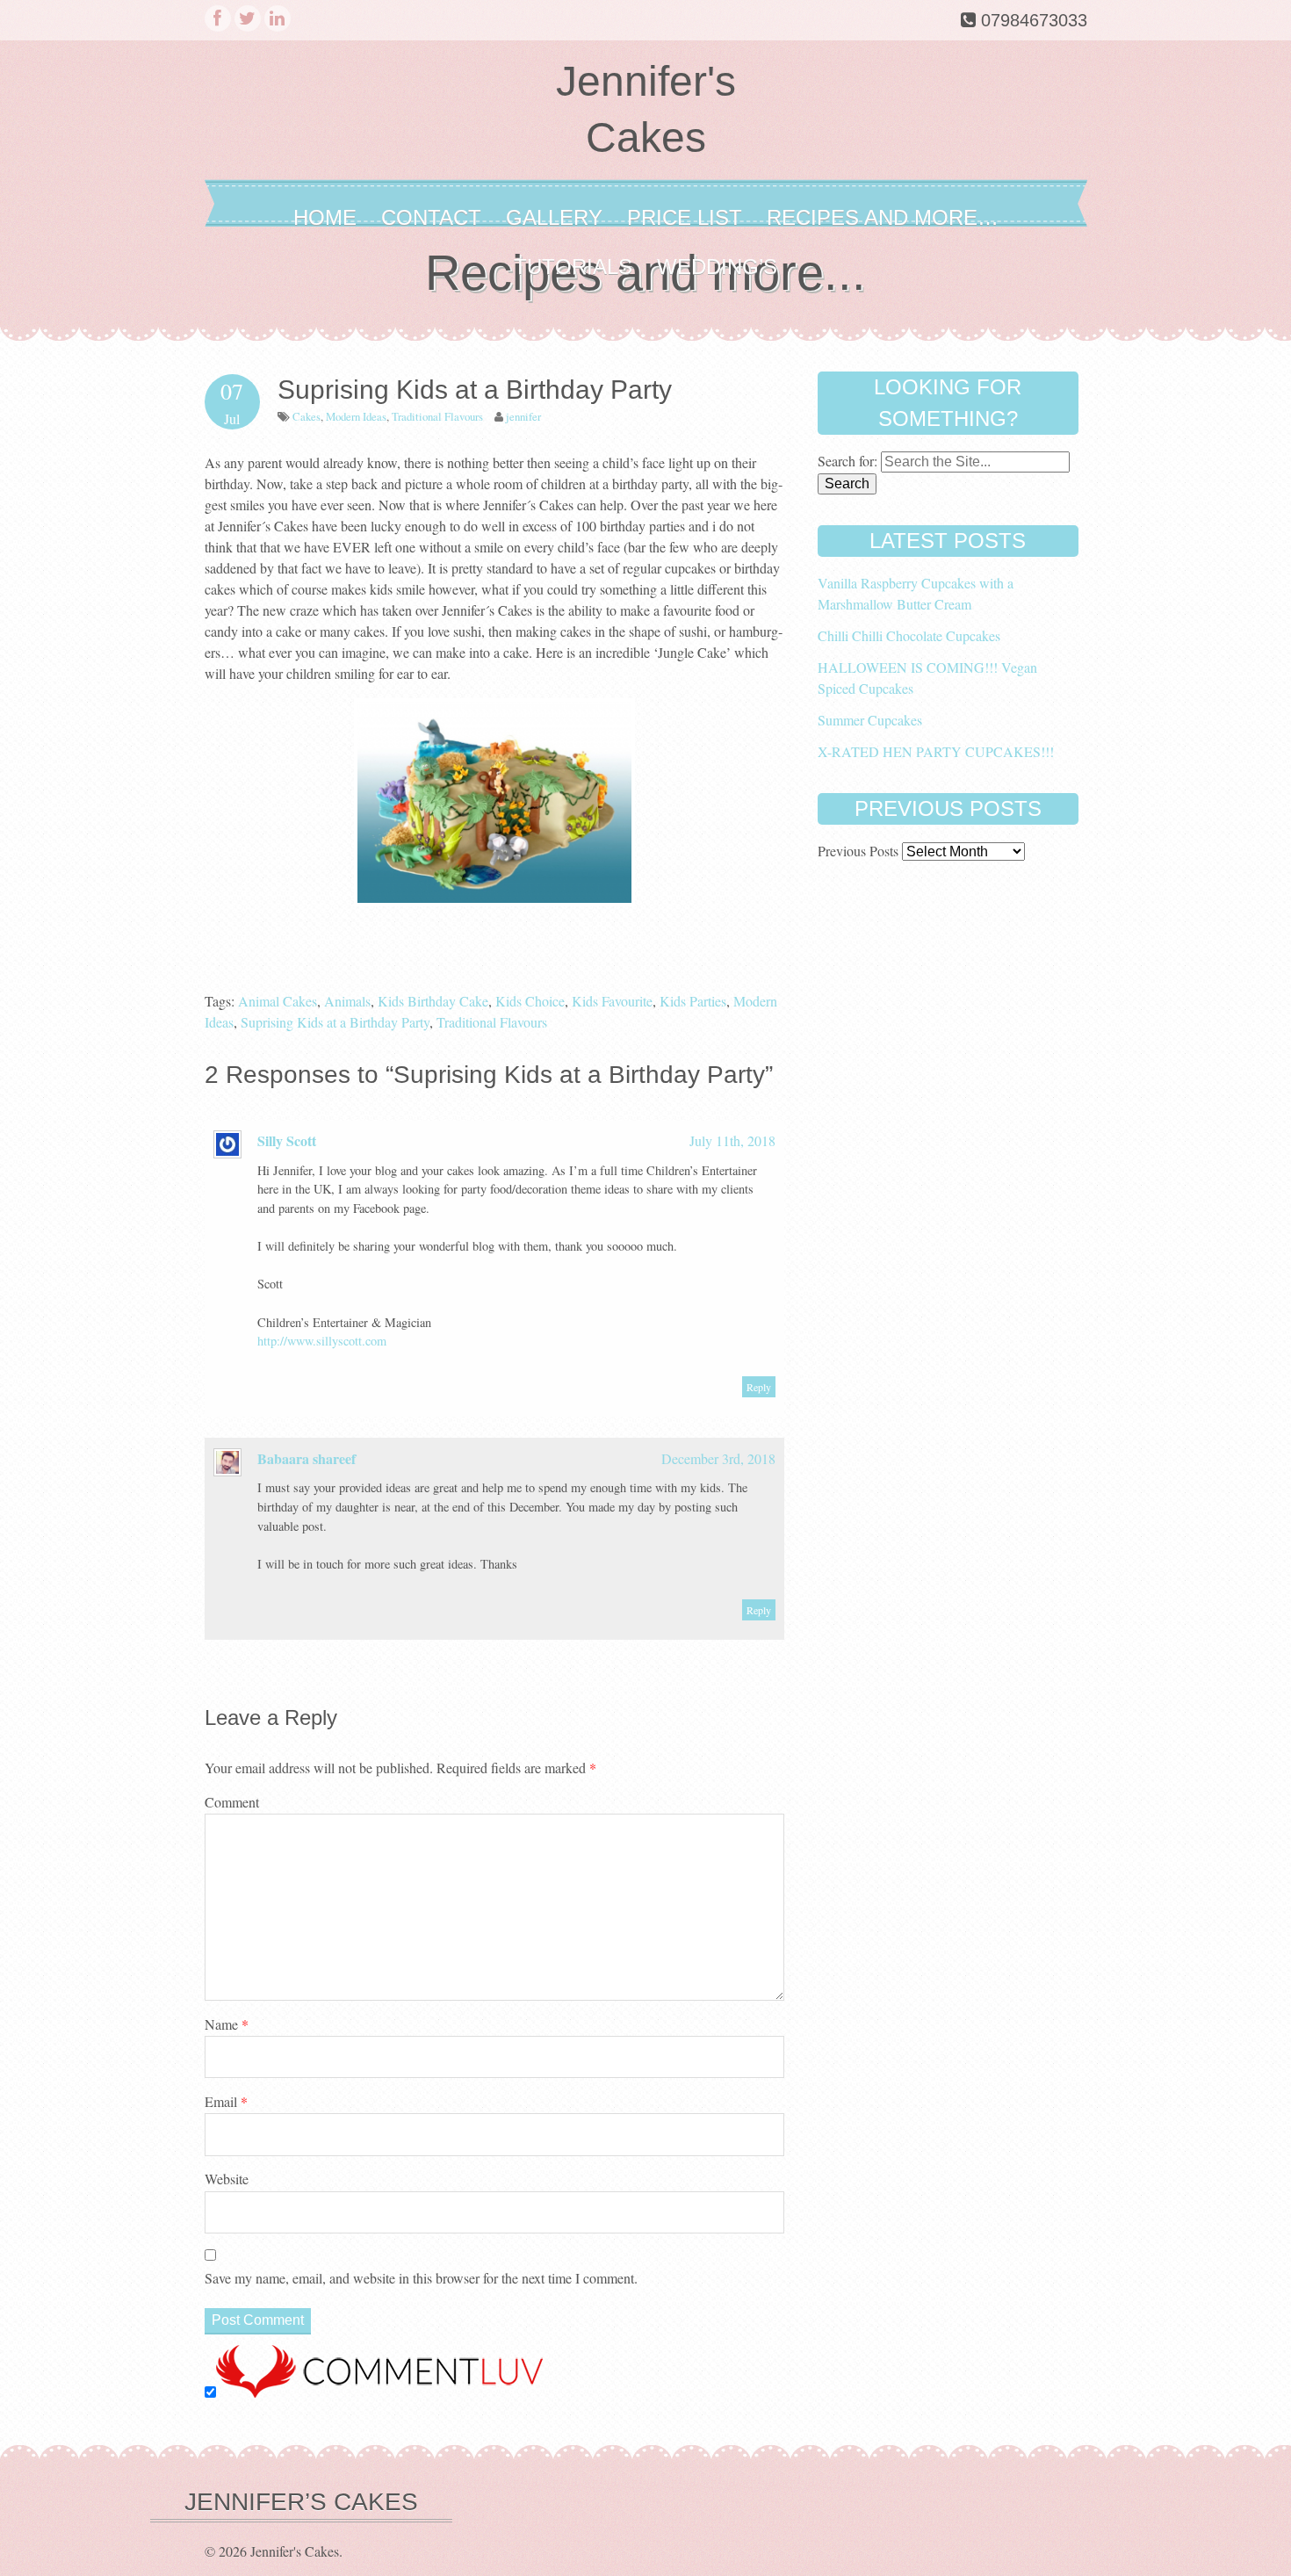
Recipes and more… (883, 217)
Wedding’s (717, 267)
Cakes (307, 416)
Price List (685, 217)
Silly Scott (287, 1140)
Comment (232, 1802)
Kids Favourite (612, 1001)
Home (325, 217)
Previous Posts (858, 851)
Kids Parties (693, 1001)
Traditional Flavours (437, 416)
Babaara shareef (307, 1458)
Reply (759, 1387)
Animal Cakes (278, 1001)
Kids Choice (530, 1001)
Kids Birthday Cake (433, 1001)
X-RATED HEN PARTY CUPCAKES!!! (936, 751)
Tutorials (573, 267)
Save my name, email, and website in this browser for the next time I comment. (421, 2278)
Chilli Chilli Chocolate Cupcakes (909, 635)
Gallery (554, 217)
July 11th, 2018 (732, 1140)
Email (226, 2101)
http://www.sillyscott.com (322, 1341)
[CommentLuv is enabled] (379, 2392)
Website (227, 2179)
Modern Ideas (356, 416)
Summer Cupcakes (870, 720)
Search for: (847, 461)
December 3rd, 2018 (718, 1458)
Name (227, 2024)
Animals (347, 1001)
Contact (431, 217)
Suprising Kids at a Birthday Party (335, 1022)
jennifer (523, 416)
